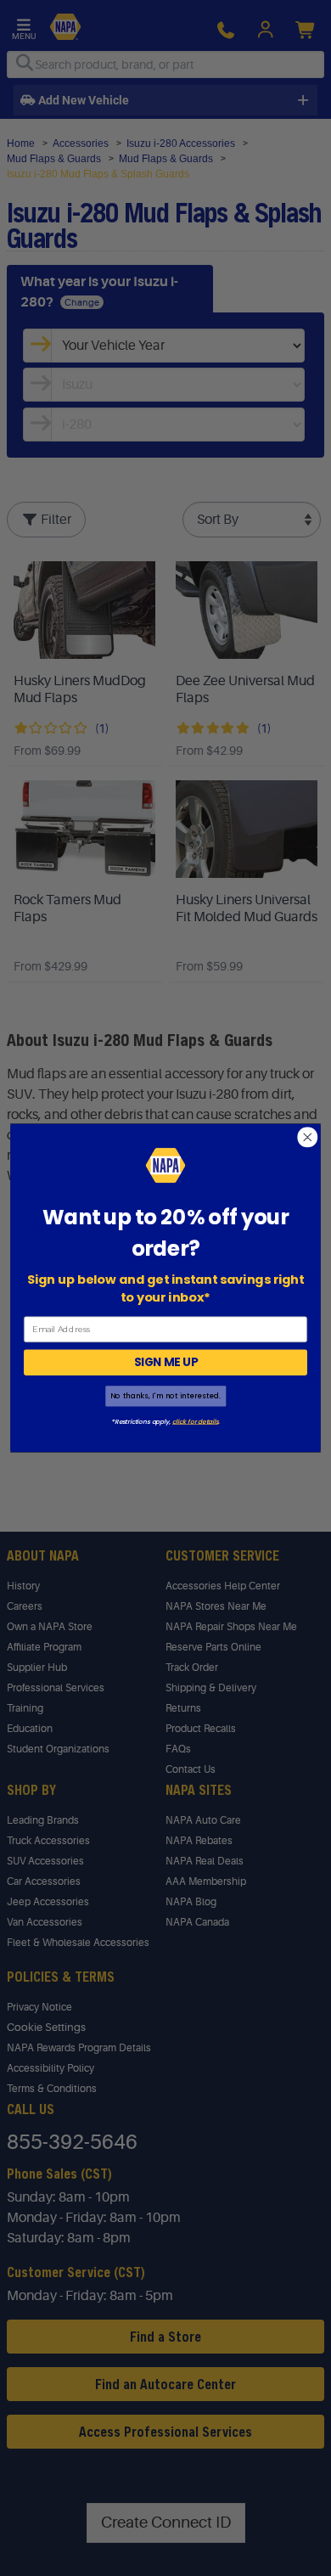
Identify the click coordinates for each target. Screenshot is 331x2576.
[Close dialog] (308, 1137)
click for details (195, 1421)
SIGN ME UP (166, 1362)
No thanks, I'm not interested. (165, 1396)
